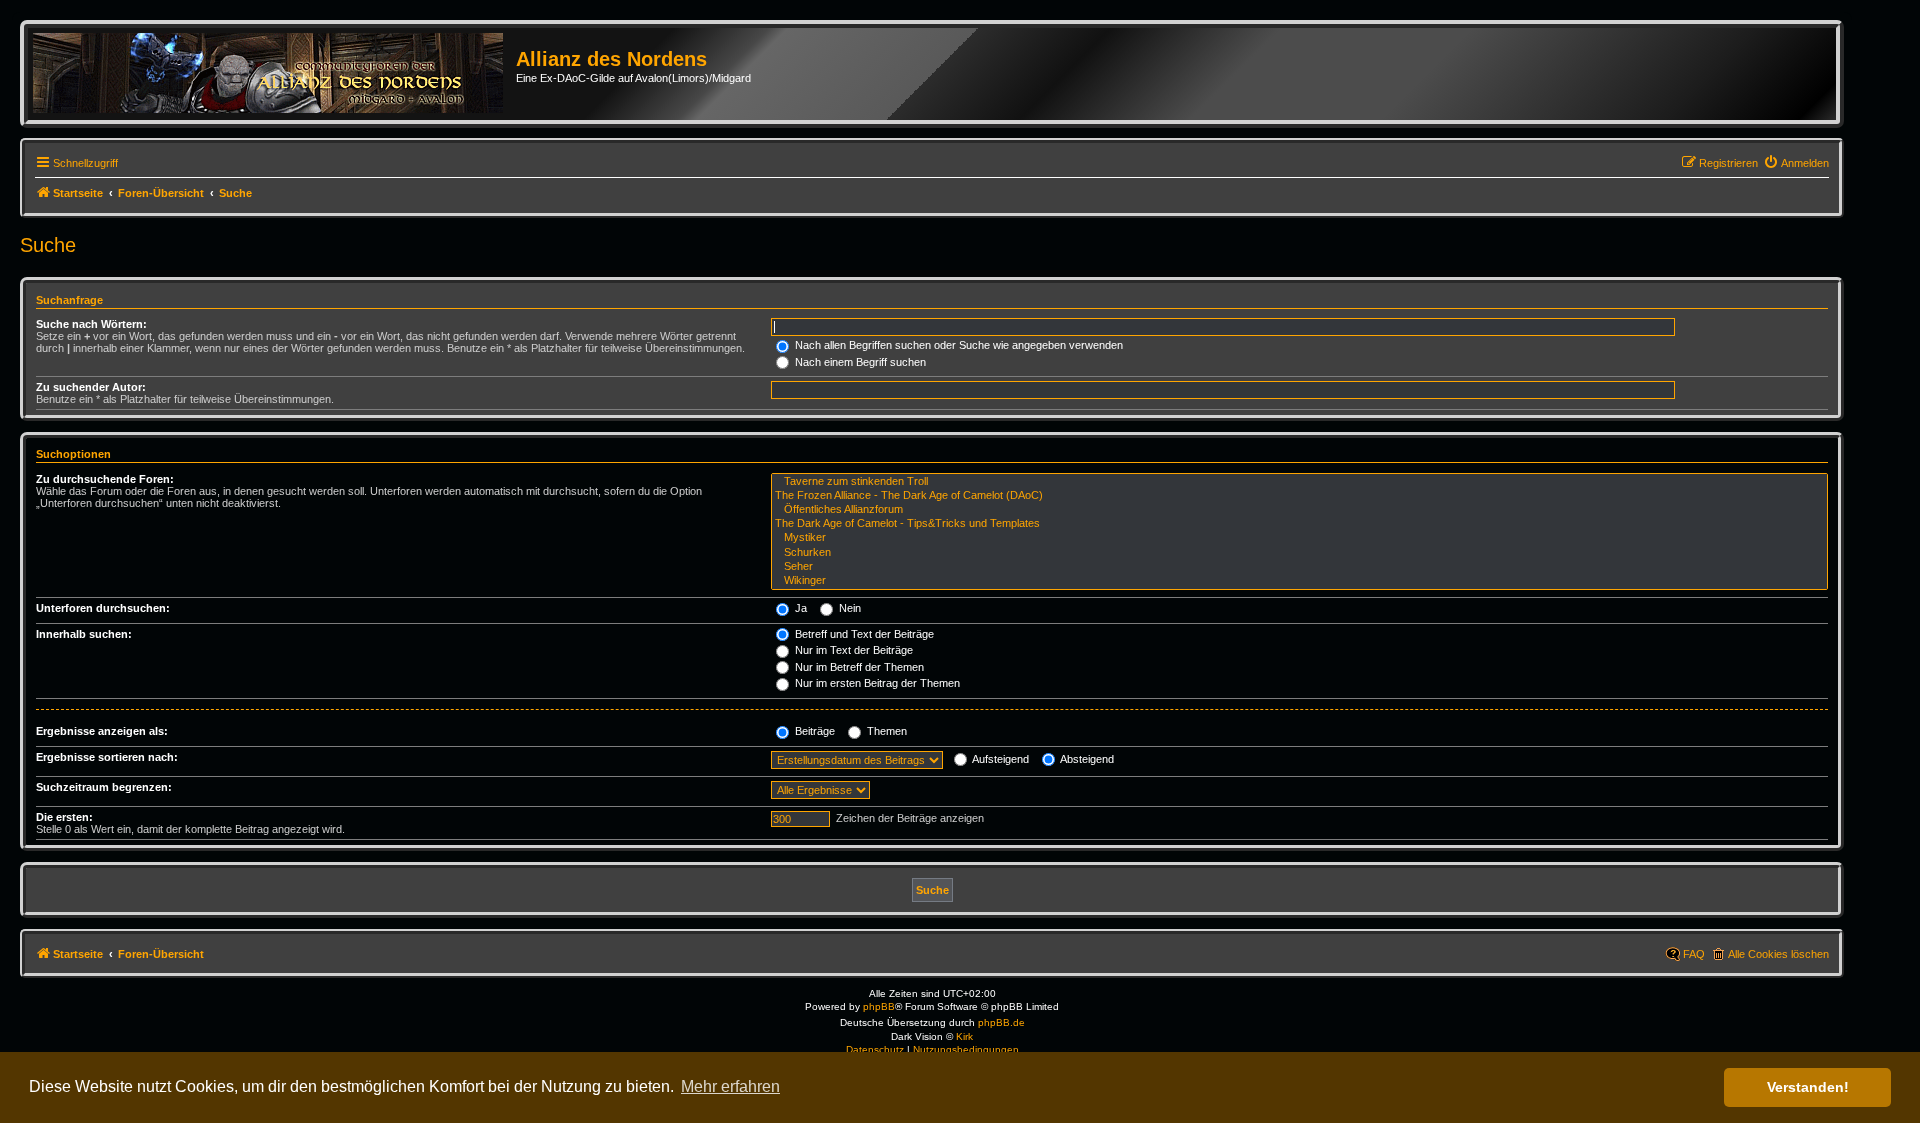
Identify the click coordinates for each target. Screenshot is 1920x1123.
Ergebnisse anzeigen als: (102, 731)
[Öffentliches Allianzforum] (1299, 510)
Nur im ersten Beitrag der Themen (876, 683)
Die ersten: (64, 817)
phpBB (879, 1006)
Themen (885, 731)
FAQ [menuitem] (1694, 954)
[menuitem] (1796, 163)
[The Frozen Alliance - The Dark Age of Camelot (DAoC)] (1299, 496)
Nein (848, 608)
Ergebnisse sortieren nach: (107, 757)
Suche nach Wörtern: (91, 324)
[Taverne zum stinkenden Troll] (1299, 482)
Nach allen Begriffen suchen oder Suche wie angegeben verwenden (957, 345)
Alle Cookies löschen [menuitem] (1778, 954)
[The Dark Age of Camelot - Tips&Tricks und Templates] (1299, 524)
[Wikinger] (1299, 581)
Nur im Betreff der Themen (858, 667)
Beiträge (813, 731)
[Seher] (1299, 567)
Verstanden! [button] (1808, 1087)
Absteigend (1086, 759)
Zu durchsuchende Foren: (105, 479)
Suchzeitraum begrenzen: (104, 787)
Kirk (964, 1036)
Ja (799, 608)
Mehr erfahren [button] (730, 1086)
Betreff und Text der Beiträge (863, 634)
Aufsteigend (999, 759)
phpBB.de (1001, 1022)
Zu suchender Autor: (91, 387)
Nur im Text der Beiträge (852, 650)
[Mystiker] (1299, 538)
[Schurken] (1299, 553)
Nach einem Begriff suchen (859, 362)
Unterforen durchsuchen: (103, 608)
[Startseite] (274, 74)
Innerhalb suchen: (84, 634)
